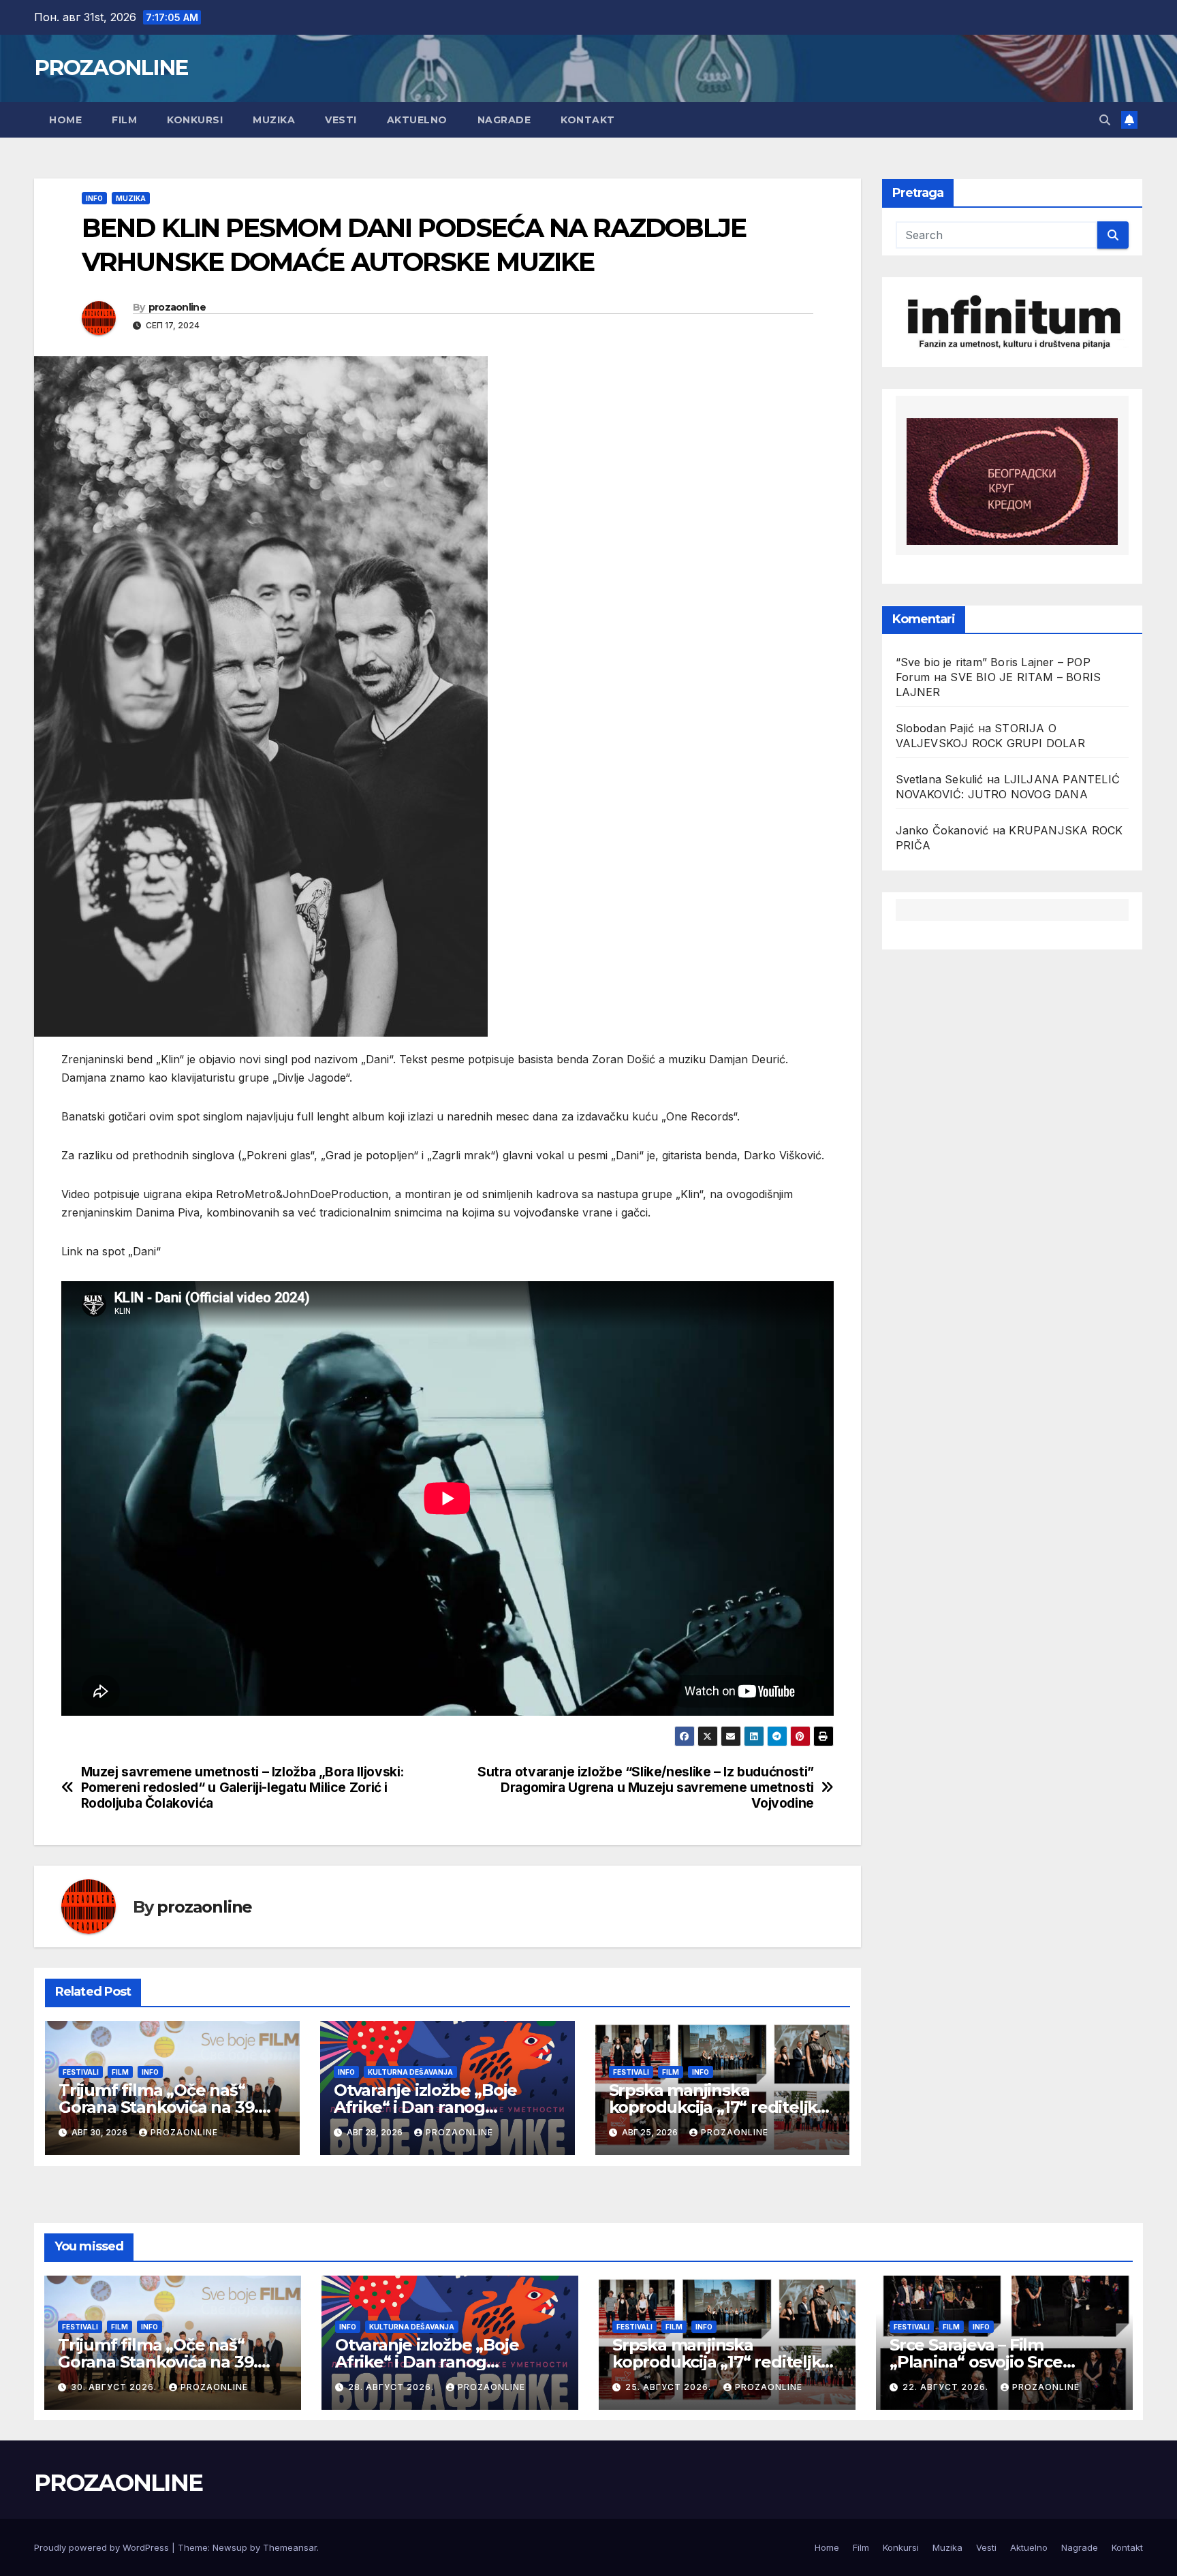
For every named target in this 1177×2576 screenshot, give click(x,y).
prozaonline (177, 307)
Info (94, 198)
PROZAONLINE (111, 67)
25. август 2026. (670, 2387)
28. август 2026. (392, 2387)
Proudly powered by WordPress (103, 2547)
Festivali (81, 2072)
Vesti (341, 120)
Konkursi (195, 120)
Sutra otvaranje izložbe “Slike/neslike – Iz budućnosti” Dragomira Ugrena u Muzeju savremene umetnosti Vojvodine (646, 1788)
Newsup (230, 2547)
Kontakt (588, 120)
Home (65, 120)
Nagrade (504, 120)
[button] (1105, 120)
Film (124, 120)
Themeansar (290, 2547)
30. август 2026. (115, 2387)
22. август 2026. (947, 2387)
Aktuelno (417, 120)
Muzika (274, 120)
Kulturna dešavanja (410, 2072)
